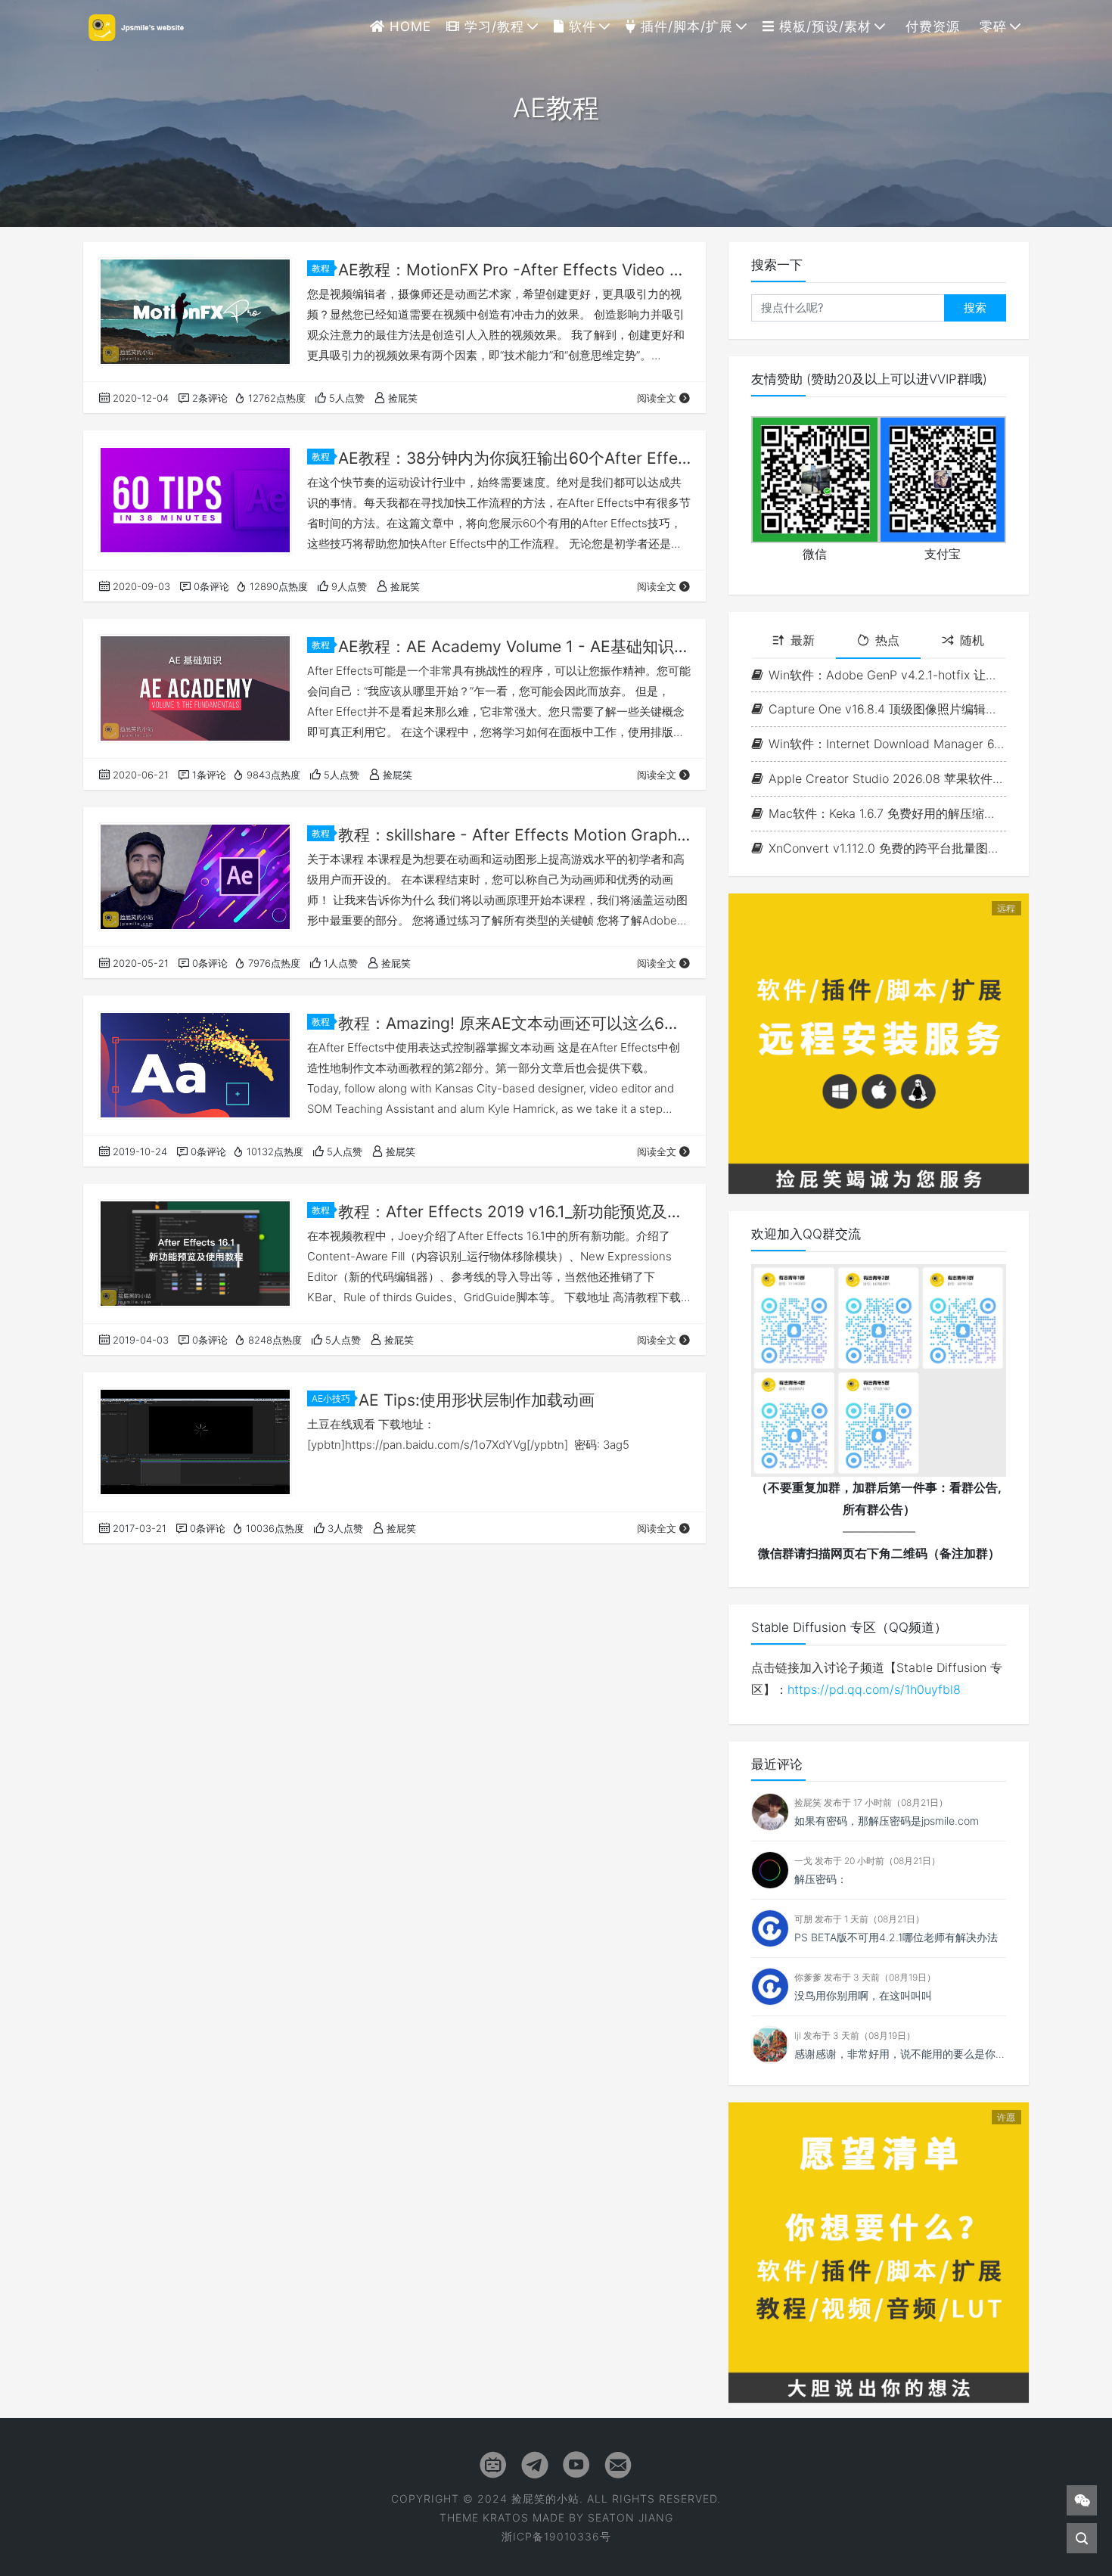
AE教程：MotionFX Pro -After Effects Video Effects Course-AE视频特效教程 (514, 270)
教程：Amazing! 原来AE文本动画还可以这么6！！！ (514, 1023)
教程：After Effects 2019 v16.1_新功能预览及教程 (514, 1212)
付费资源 (930, 26)
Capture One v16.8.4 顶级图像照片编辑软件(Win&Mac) (887, 709)
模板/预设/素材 (823, 26)
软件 (580, 26)
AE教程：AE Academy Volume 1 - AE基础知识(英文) (514, 646)
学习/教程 (492, 26)
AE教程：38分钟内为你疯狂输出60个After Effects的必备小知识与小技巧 (514, 458)
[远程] (879, 1043)
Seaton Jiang (631, 2517)
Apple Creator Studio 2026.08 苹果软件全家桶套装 (887, 778)
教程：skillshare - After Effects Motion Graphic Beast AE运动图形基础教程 (514, 835)
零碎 (991, 26)
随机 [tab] (972, 640)
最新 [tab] (803, 640)
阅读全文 (657, 398)
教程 (321, 268)
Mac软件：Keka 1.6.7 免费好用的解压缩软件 (887, 813)
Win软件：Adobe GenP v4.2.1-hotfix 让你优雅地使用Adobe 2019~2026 (887, 675)
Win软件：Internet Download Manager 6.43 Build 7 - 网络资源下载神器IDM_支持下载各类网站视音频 (887, 744)
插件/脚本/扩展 (685, 26)
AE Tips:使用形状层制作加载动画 (477, 1400)
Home (408, 26)
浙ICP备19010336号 (556, 2536)
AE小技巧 (331, 1398)
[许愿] (879, 2251)
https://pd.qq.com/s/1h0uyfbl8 (874, 1689)
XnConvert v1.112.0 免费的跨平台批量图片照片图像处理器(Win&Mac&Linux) (887, 848)
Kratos (506, 2517)
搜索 (975, 308)
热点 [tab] (887, 640)
